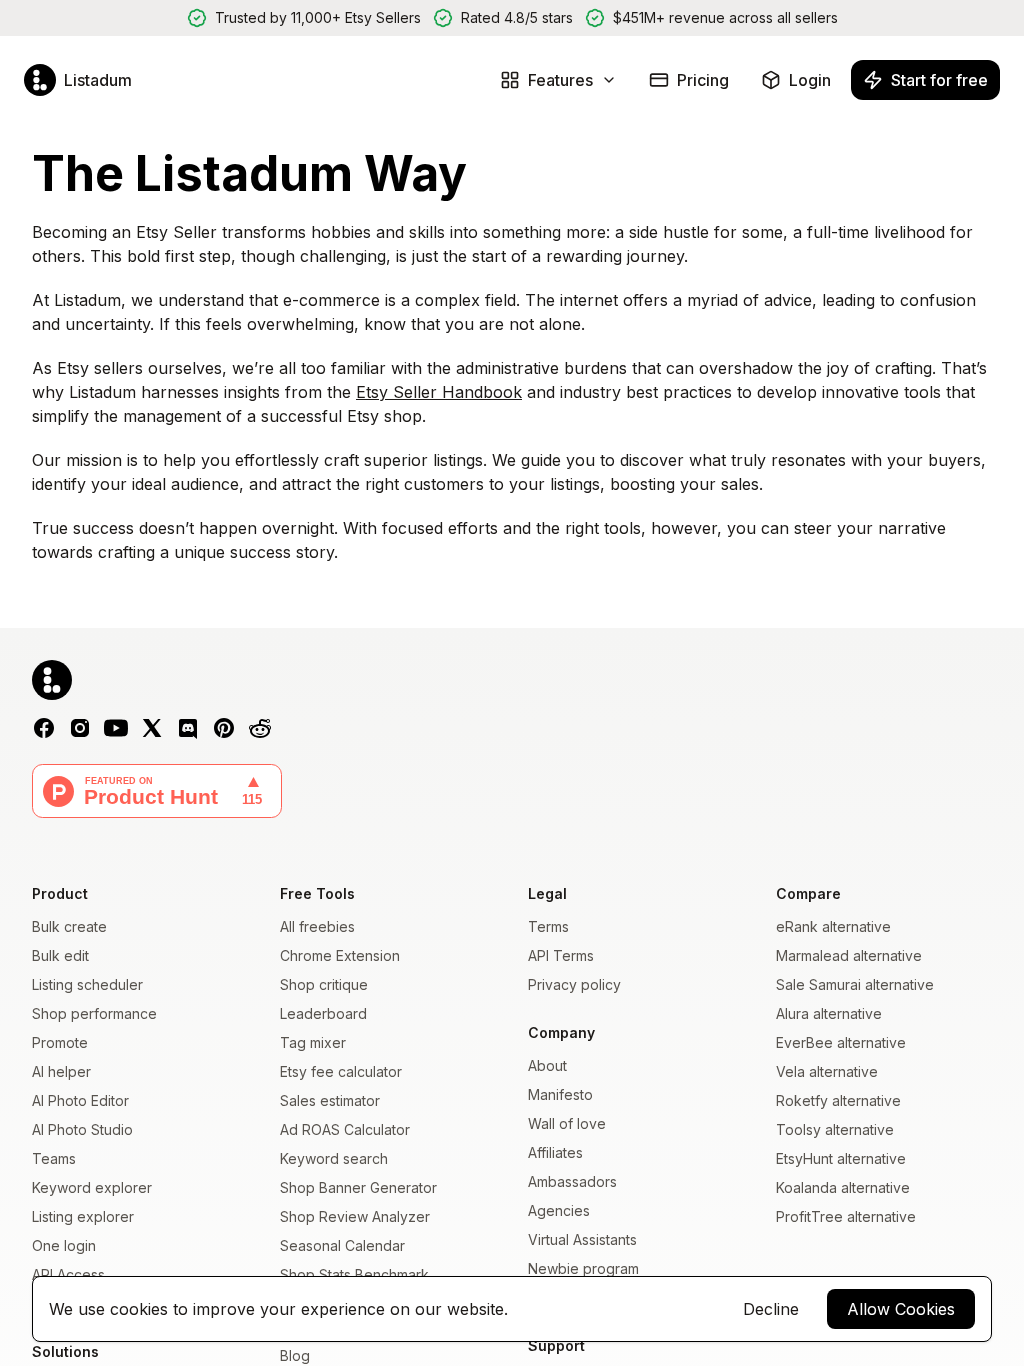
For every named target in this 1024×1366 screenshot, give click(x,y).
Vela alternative (827, 1071)
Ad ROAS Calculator (345, 1129)
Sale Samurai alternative (855, 984)
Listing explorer (83, 1216)
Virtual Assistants (582, 1239)
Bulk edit (60, 955)
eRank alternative (833, 926)
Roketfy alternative (838, 1100)
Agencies (559, 1210)
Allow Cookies (901, 1309)
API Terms (561, 955)
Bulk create (69, 926)
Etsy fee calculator (341, 1071)
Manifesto (560, 1094)
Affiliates (555, 1152)
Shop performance (94, 1013)
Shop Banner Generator (358, 1187)
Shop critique (324, 984)
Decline (771, 1309)
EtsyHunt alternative (841, 1158)
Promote (60, 1042)
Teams (54, 1158)
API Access (68, 1274)
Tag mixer (313, 1042)
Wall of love (567, 1123)
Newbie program (583, 1268)
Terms (548, 926)
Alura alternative (829, 1013)
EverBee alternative (841, 1042)
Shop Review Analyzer (355, 1216)
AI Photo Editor (80, 1100)
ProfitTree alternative (846, 1216)
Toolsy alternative (835, 1129)
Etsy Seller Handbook (439, 392)
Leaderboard (323, 1013)
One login (64, 1245)
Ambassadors (572, 1181)
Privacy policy (574, 984)
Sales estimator (330, 1100)
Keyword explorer (92, 1187)
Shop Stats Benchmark (354, 1274)
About (547, 1065)
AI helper (61, 1071)
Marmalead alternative (849, 955)
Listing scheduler (87, 984)
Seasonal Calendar (342, 1245)
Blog (295, 1355)
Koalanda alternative (843, 1187)
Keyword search (334, 1158)
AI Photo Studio (82, 1129)
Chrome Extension (340, 955)
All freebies (317, 926)
